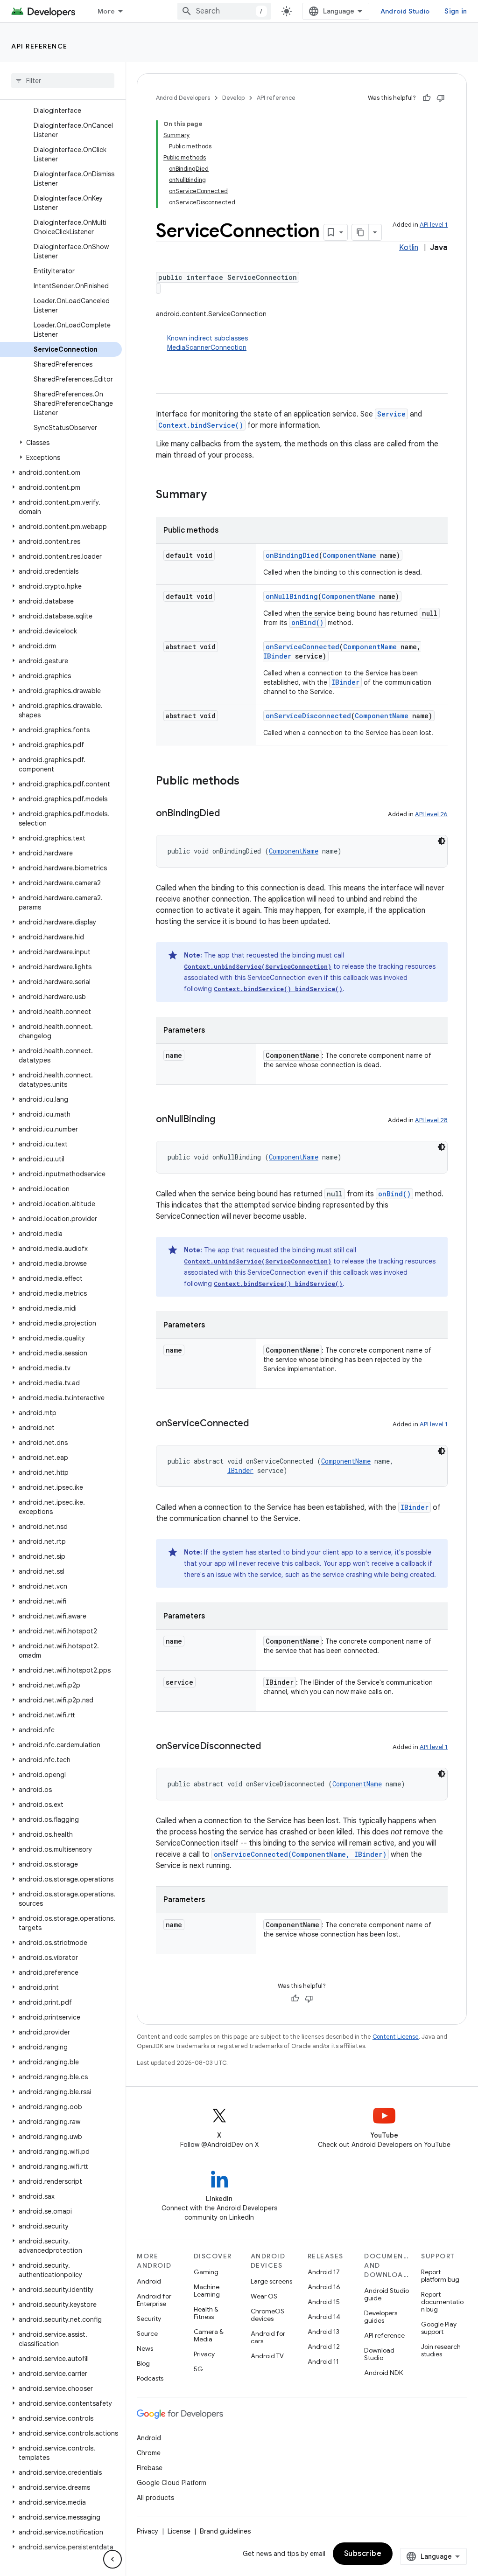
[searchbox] (63, 81)
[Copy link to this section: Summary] (216, 495)
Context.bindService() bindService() (278, 989)
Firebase (150, 2468)
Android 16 (324, 2287)
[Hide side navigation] (112, 2559)
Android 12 (324, 2347)
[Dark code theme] (442, 841)
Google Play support (439, 2328)
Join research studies (441, 2350)
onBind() (307, 622)
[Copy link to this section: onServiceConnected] (258, 1424)
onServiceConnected (302, 647)
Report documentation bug (442, 2302)
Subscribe (363, 2554)
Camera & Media (209, 2335)
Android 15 (324, 2302)
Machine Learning (207, 2291)
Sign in (456, 11)
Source (147, 2333)
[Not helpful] (441, 98)
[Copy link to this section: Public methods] (249, 782)
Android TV (267, 2356)
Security (149, 2319)
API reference (39, 46)
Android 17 (324, 2272)
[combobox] (224, 11)
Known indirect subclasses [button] (207, 343)
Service (391, 414)
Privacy (204, 2354)
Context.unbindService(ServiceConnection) (258, 966)
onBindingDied (292, 555)
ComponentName (349, 555)
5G (198, 2369)
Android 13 (323, 2332)
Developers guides (381, 2317)
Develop (233, 98)
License (179, 2531)
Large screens (271, 2281)
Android (149, 2281)
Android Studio (405, 11)
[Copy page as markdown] (360, 232)
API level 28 (431, 1120)
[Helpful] (427, 98)
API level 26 (431, 814)
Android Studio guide (387, 2294)
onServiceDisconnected (308, 716)
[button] (61, 443)
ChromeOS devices (267, 2315)
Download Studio (379, 2354)
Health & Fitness (206, 2313)
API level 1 (434, 225)
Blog (143, 2363)
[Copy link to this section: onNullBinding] (225, 1120)
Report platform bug (440, 2276)
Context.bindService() (201, 425)
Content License (396, 2037)
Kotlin (409, 248)
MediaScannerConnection (207, 347)
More (106, 11)
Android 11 (323, 2361)
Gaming (206, 2272)
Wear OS (264, 2296)
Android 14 (324, 2317)
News (145, 2348)
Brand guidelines (225, 2531)
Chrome (149, 2453)
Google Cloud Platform (172, 2483)
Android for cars (268, 2337)
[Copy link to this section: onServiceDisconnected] (270, 1747)
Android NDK (383, 2373)
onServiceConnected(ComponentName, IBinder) (300, 1854)
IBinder (277, 656)
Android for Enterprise (154, 2300)
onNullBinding (292, 596)
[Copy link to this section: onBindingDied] (229, 814)
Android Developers (183, 98)
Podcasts (150, 2378)
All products (155, 2498)
